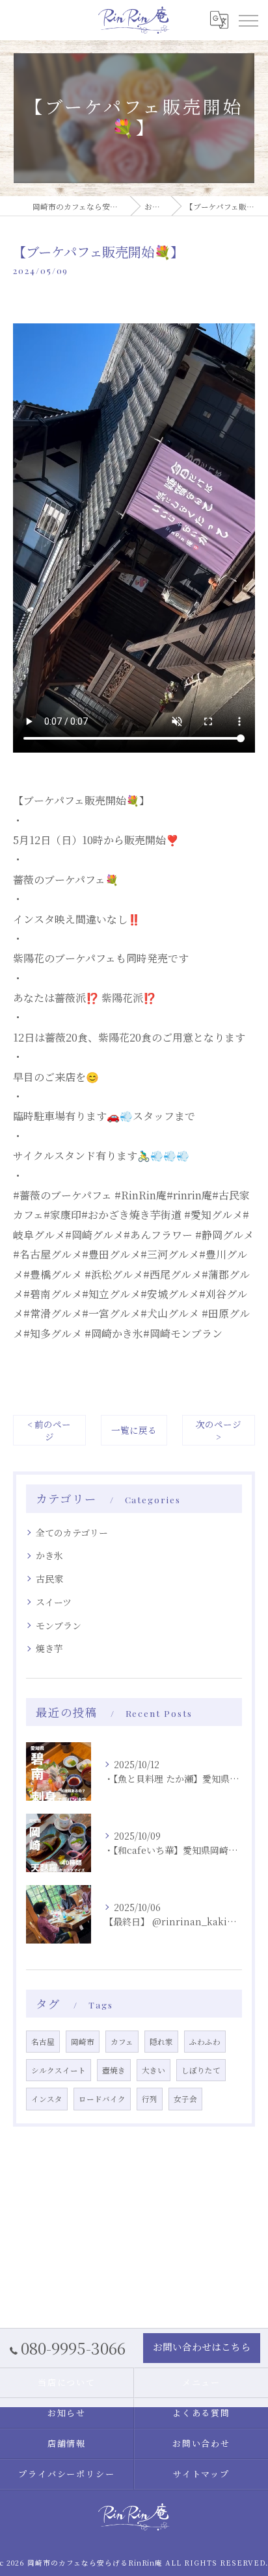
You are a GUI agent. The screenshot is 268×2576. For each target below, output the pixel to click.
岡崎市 (83, 2042)
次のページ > (219, 1430)
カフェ (122, 2042)
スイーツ (54, 1602)
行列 (150, 2099)
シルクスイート (59, 2070)
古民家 (49, 1579)
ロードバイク (102, 2099)
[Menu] (248, 20)
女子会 (185, 2099)
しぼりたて (201, 2070)
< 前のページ (49, 1430)
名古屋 (43, 2042)
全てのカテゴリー (72, 1532)
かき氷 (49, 1555)
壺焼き (114, 2070)
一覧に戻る (134, 1430)
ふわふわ (205, 2042)
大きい (154, 2070)
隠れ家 (161, 2042)
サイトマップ (202, 2474)
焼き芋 (49, 1648)
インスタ (47, 2099)
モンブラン (59, 1625)
